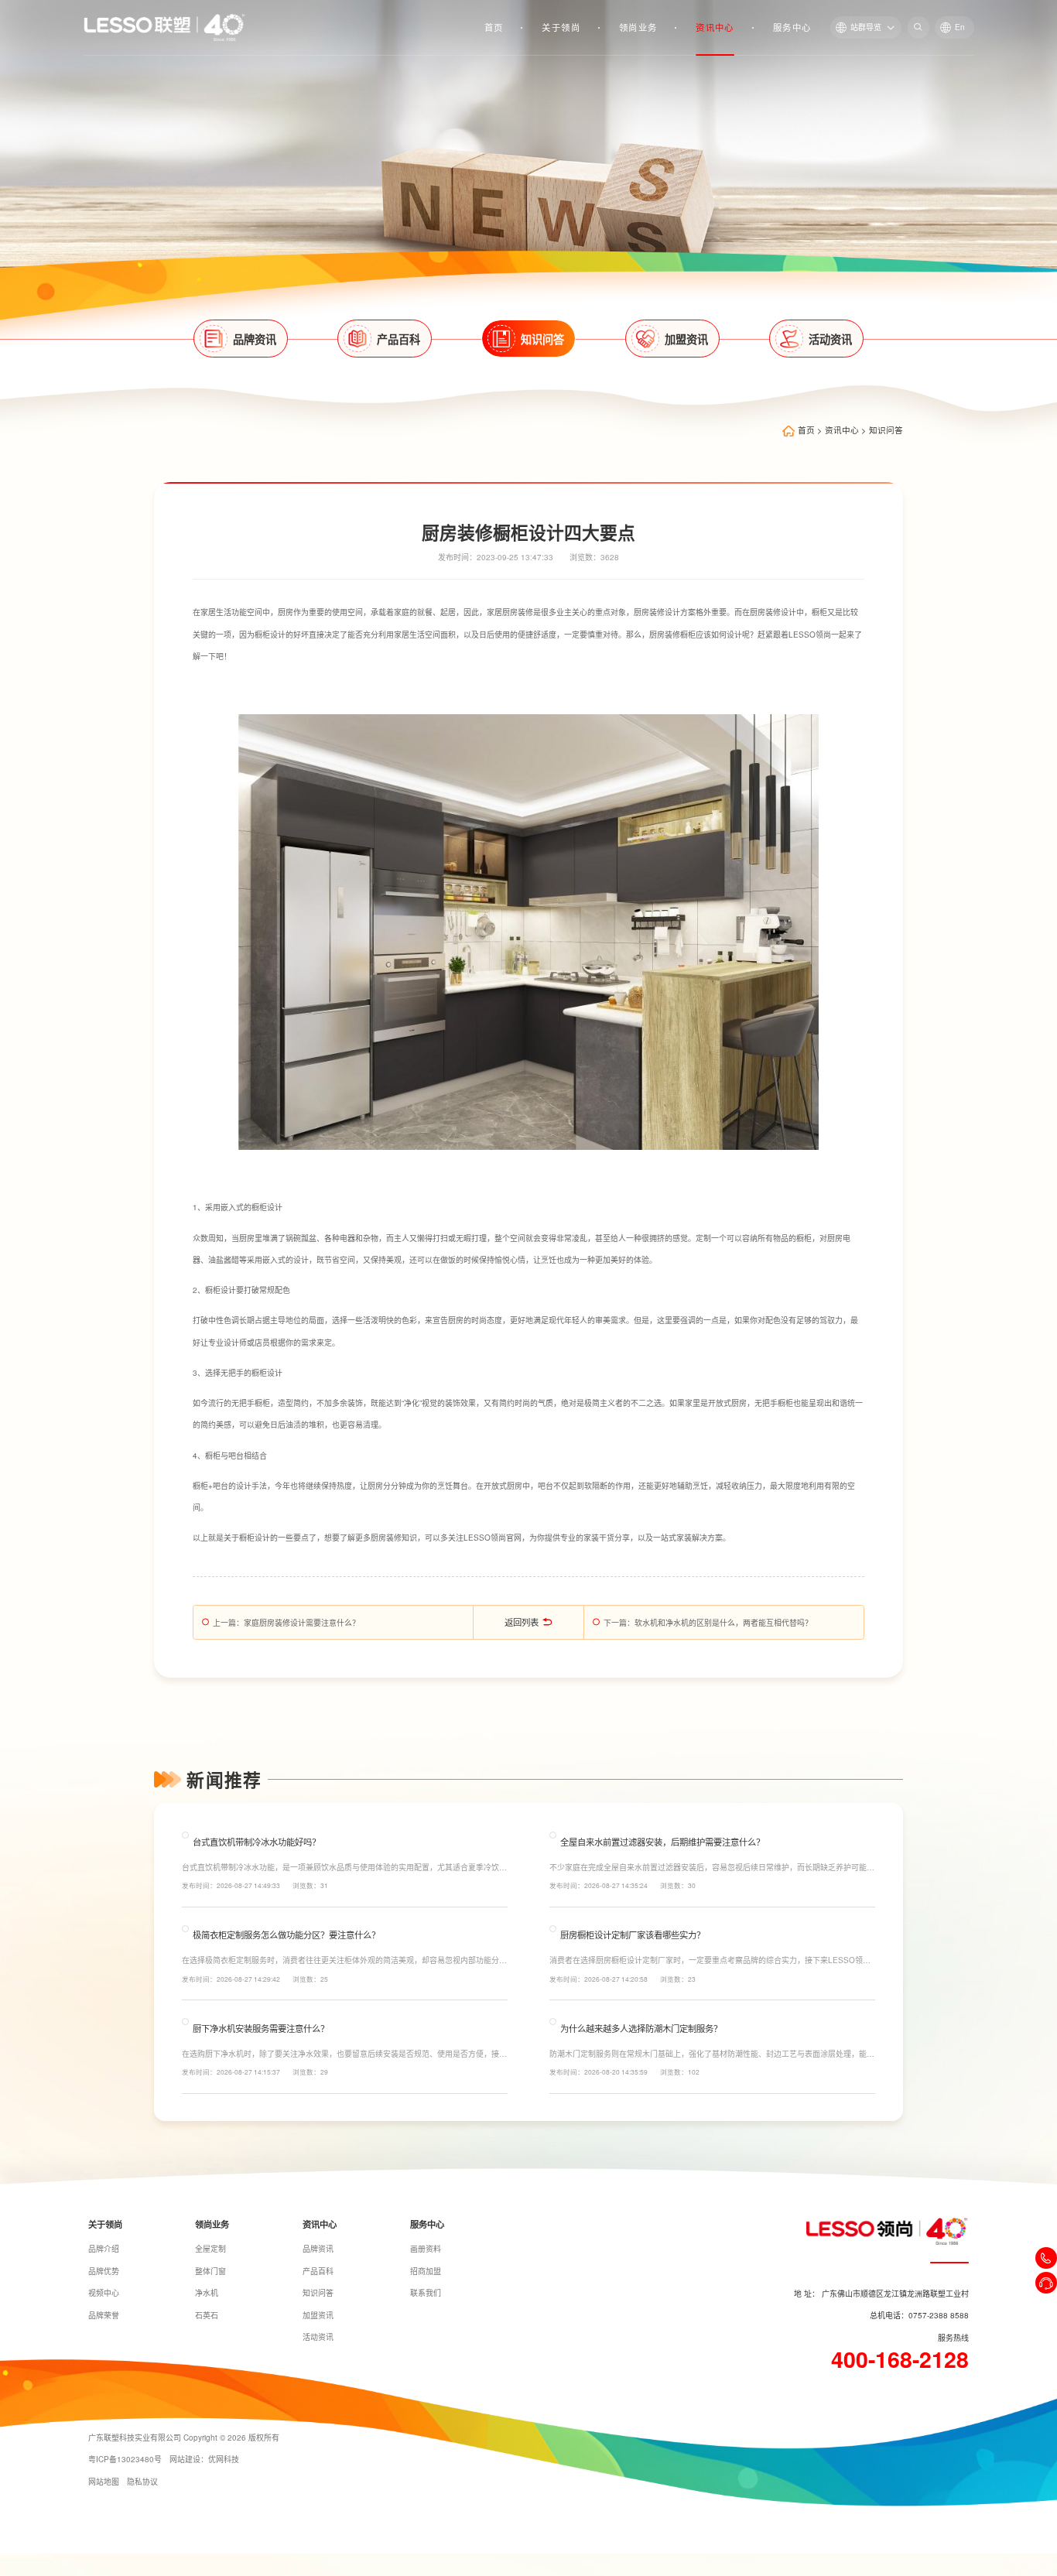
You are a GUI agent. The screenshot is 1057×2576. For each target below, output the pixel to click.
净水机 (207, 2293)
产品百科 (318, 2271)
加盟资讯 (318, 2315)
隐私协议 (142, 2482)
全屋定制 (210, 2249)
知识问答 (886, 431)
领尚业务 (638, 27)
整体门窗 (210, 2271)
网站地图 (104, 2482)
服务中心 (792, 27)
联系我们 (426, 2293)
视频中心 (104, 2293)
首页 (494, 27)
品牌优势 (104, 2271)
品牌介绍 (104, 2249)
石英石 (207, 2315)
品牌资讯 (318, 2249)
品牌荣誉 (104, 2315)
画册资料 (426, 2249)
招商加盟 (426, 2271)
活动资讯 (318, 2337)
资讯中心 (715, 27)
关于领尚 (561, 27)
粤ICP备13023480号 (125, 2459)
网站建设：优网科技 (204, 2459)
